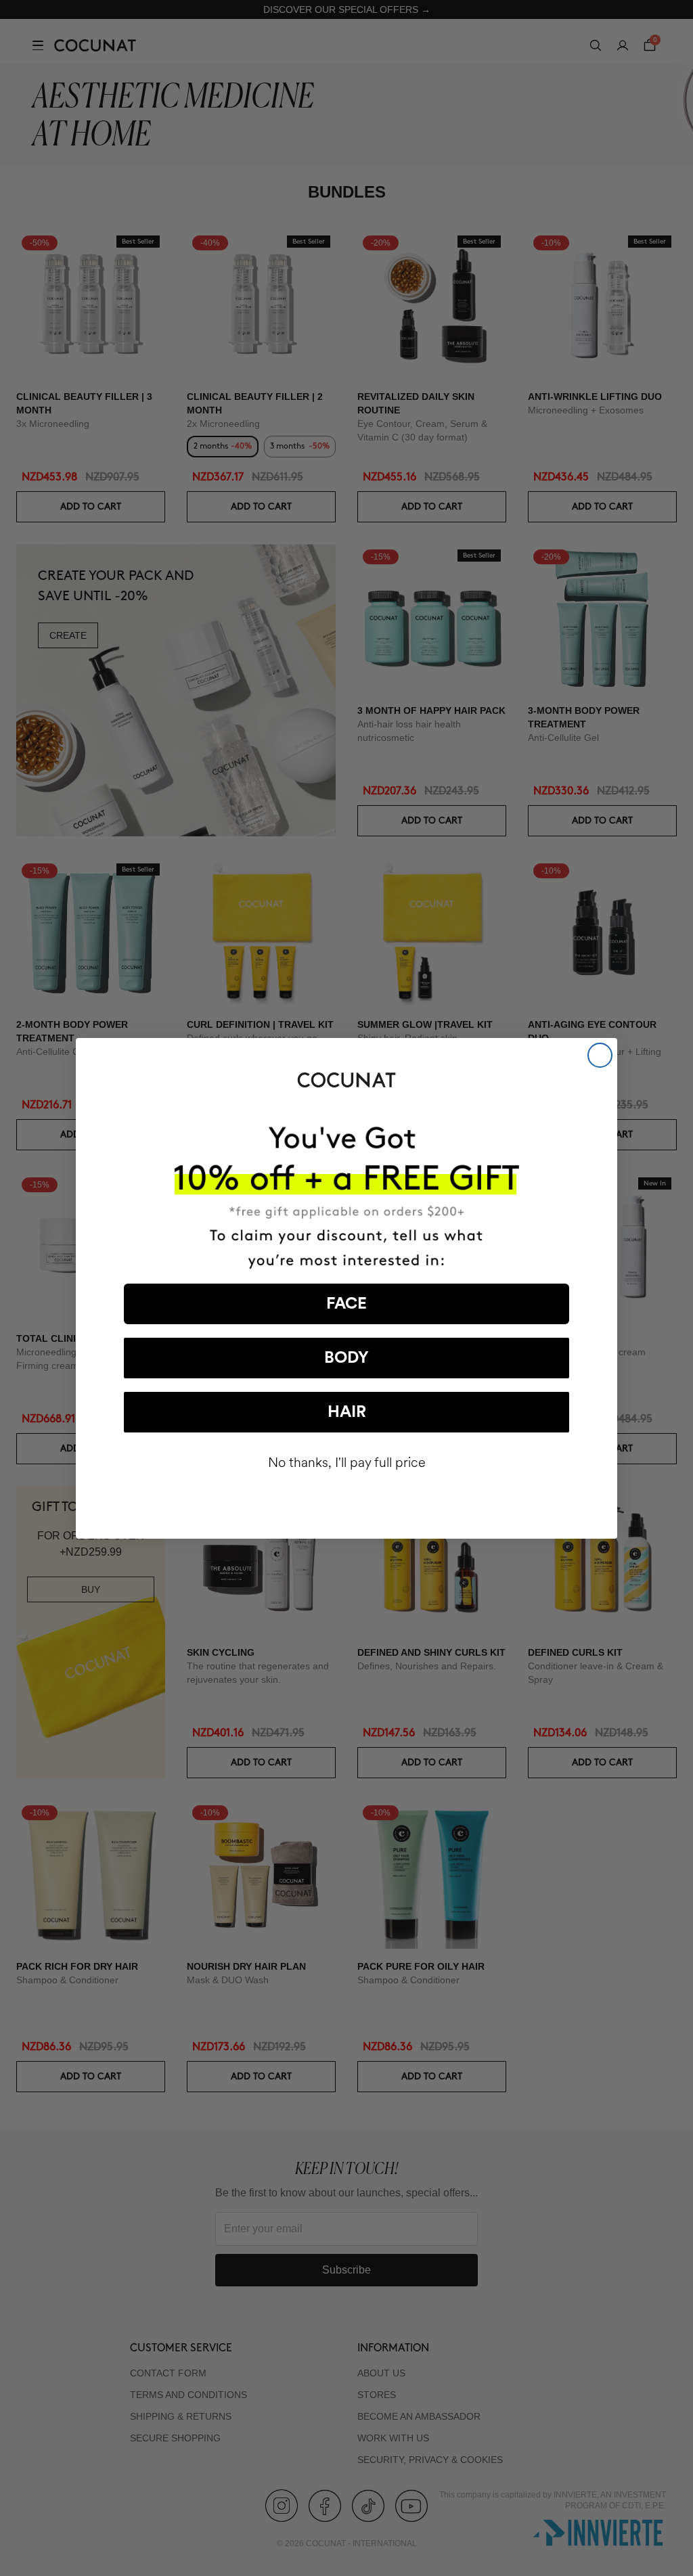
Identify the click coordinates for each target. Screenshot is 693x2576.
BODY (346, 1358)
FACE (346, 1304)
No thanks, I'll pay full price (347, 1463)
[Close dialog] (600, 1055)
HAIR (347, 1412)
